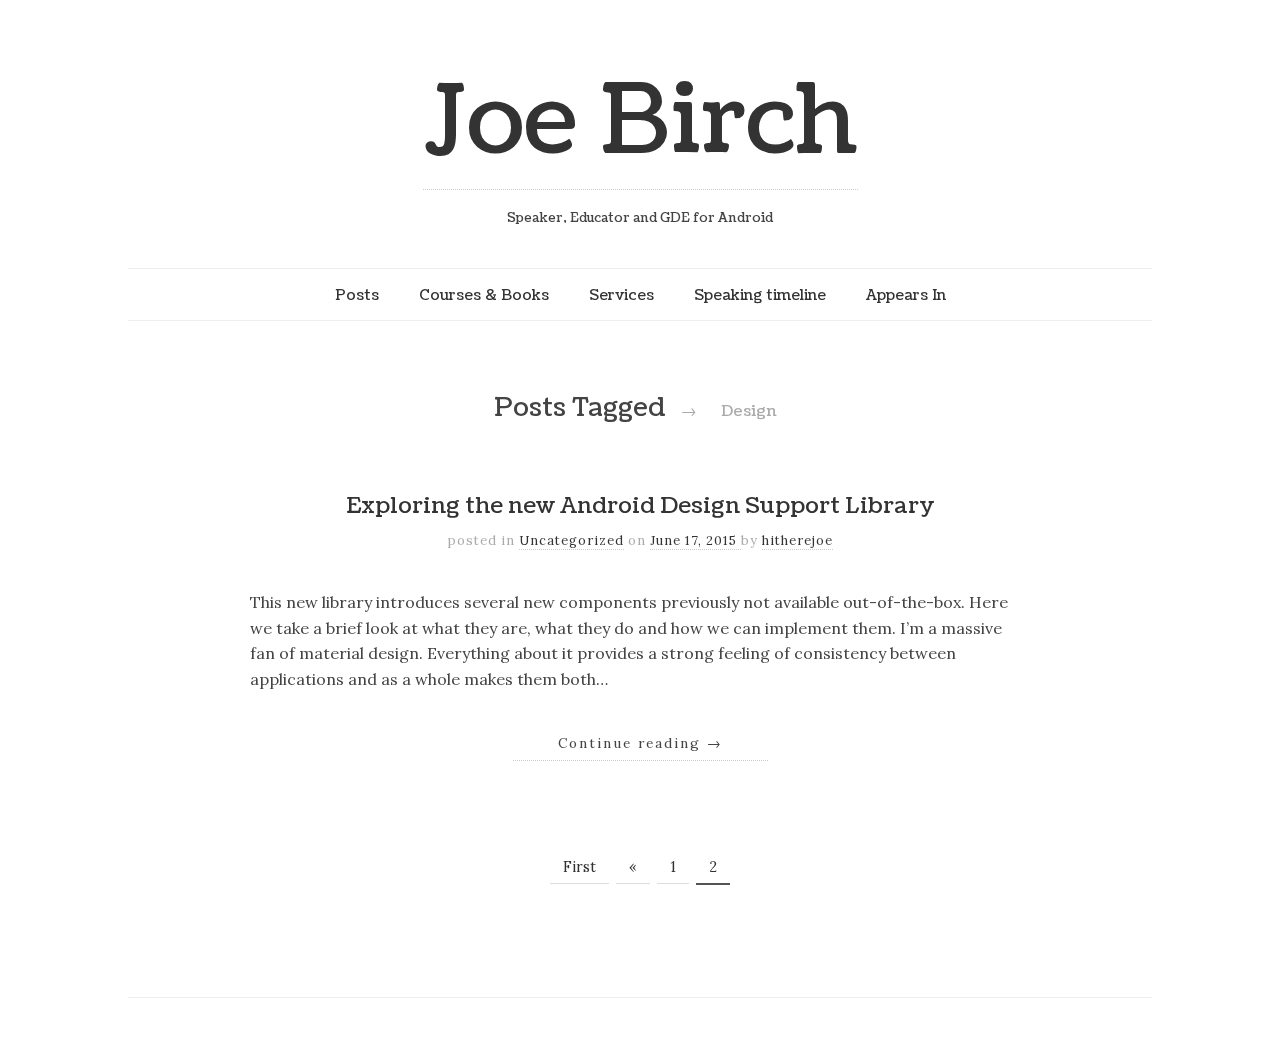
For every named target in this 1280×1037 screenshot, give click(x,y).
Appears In (906, 295)
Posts (357, 295)
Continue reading (640, 743)
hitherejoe (797, 540)
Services (621, 295)
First (579, 867)
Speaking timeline (760, 295)
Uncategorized (571, 540)
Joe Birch (640, 121)
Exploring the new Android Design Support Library (640, 506)
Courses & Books (484, 295)
